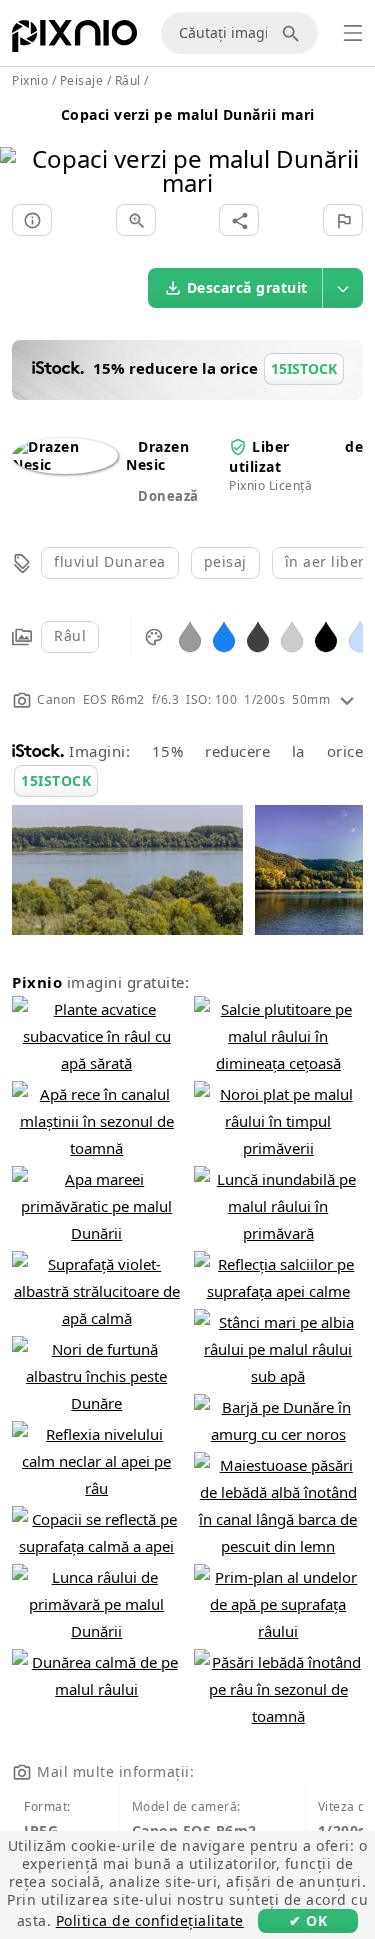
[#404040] (258, 635)
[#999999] (190, 635)
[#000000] (326, 635)
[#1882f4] (224, 635)
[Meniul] (353, 33)
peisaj (225, 561)
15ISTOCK (56, 780)
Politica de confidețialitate (150, 1920)
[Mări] (136, 220)
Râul (70, 635)
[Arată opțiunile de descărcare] (343, 288)
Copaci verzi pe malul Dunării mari (188, 114)
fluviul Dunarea (110, 561)
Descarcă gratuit (247, 287)
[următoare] (352, 145)
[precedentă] (22, 145)
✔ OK (308, 1920)
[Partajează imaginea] (239, 220)
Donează (168, 496)
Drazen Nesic (157, 455)
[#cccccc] (292, 635)
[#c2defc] (360, 635)
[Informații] (32, 220)
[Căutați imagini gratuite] (294, 33)
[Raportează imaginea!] (343, 220)
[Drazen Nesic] (65, 464)
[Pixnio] (74, 40)
